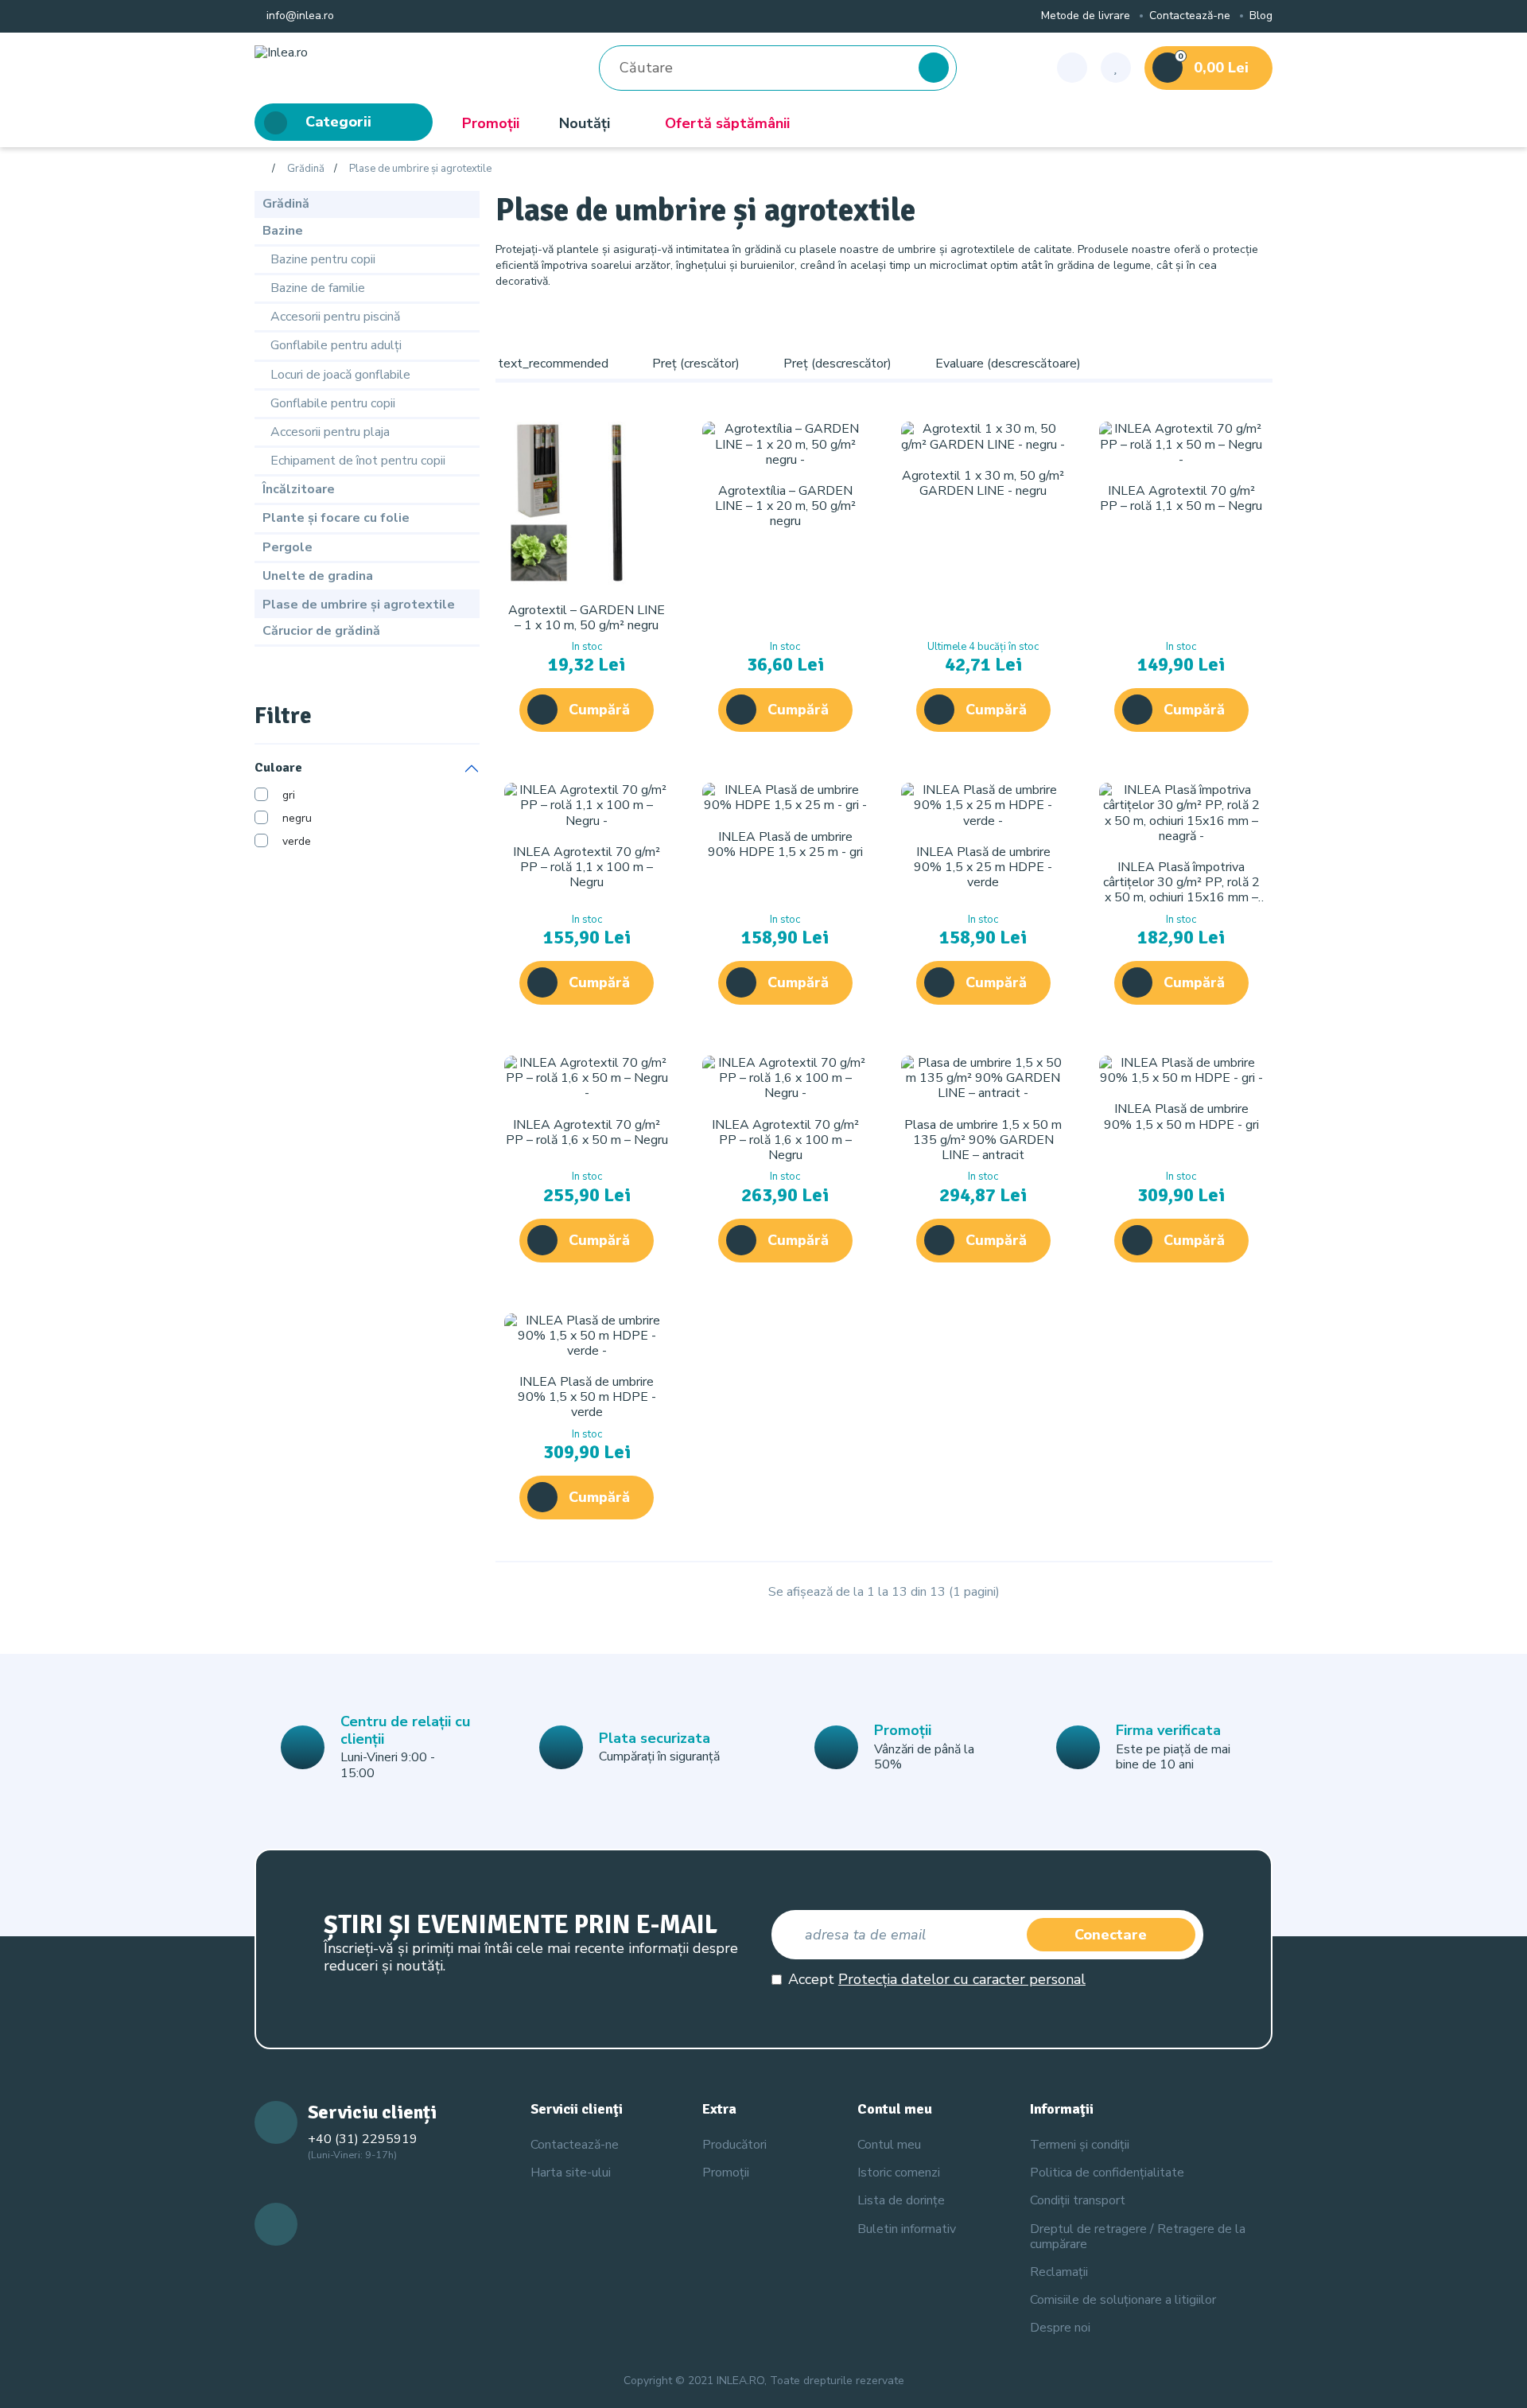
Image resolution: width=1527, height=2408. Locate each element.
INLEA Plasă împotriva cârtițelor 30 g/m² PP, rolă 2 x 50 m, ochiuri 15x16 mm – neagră (1181, 890)
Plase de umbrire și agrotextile (420, 169)
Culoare (278, 768)
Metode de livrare (1086, 16)
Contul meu (889, 2145)
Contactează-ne (1190, 16)
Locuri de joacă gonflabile (340, 375)
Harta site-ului (571, 2173)
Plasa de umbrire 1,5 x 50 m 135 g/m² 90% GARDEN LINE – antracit (983, 1140)
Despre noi (1060, 2328)
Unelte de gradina (318, 576)
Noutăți (585, 123)
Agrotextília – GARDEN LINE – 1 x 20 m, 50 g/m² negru (785, 506)
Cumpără (599, 710)
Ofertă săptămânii (727, 123)
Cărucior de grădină (321, 631)
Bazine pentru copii (323, 259)
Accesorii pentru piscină (335, 317)
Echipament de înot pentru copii (358, 461)
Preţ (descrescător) (837, 364)
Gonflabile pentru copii (333, 403)
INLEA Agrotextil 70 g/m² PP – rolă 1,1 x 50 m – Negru (1181, 498)
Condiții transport (1078, 2200)
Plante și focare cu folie (336, 518)
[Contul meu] (1072, 68)
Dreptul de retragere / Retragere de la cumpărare (1138, 2237)
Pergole (288, 547)
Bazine (283, 231)
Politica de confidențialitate (1107, 2173)
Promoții (491, 123)
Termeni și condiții (1080, 2145)
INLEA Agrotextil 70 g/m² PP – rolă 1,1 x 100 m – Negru (587, 867)
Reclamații (1059, 2272)
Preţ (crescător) (696, 364)
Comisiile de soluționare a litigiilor (1123, 2300)
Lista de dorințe (901, 2200)
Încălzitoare (299, 489)
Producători (734, 2145)
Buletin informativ (907, 2229)
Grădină (306, 169)
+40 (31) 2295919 (363, 2139)
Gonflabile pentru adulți (336, 345)
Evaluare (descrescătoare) (1008, 364)
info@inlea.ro (299, 16)
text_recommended (553, 364)
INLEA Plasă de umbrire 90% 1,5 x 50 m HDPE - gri (1181, 1116)
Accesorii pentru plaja (330, 432)
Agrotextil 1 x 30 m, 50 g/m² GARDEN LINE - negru (983, 483)
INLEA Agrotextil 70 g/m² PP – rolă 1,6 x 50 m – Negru (587, 1132)
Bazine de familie (318, 288)
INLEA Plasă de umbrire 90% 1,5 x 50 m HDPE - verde (587, 1397)
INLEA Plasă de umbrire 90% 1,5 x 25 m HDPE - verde (983, 867)
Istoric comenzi (899, 2173)
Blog (1261, 16)
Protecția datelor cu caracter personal (962, 1979)
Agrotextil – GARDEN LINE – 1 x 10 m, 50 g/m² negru (587, 618)
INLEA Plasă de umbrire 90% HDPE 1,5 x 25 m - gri (785, 844)
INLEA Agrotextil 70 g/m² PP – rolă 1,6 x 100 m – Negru (785, 1140)
